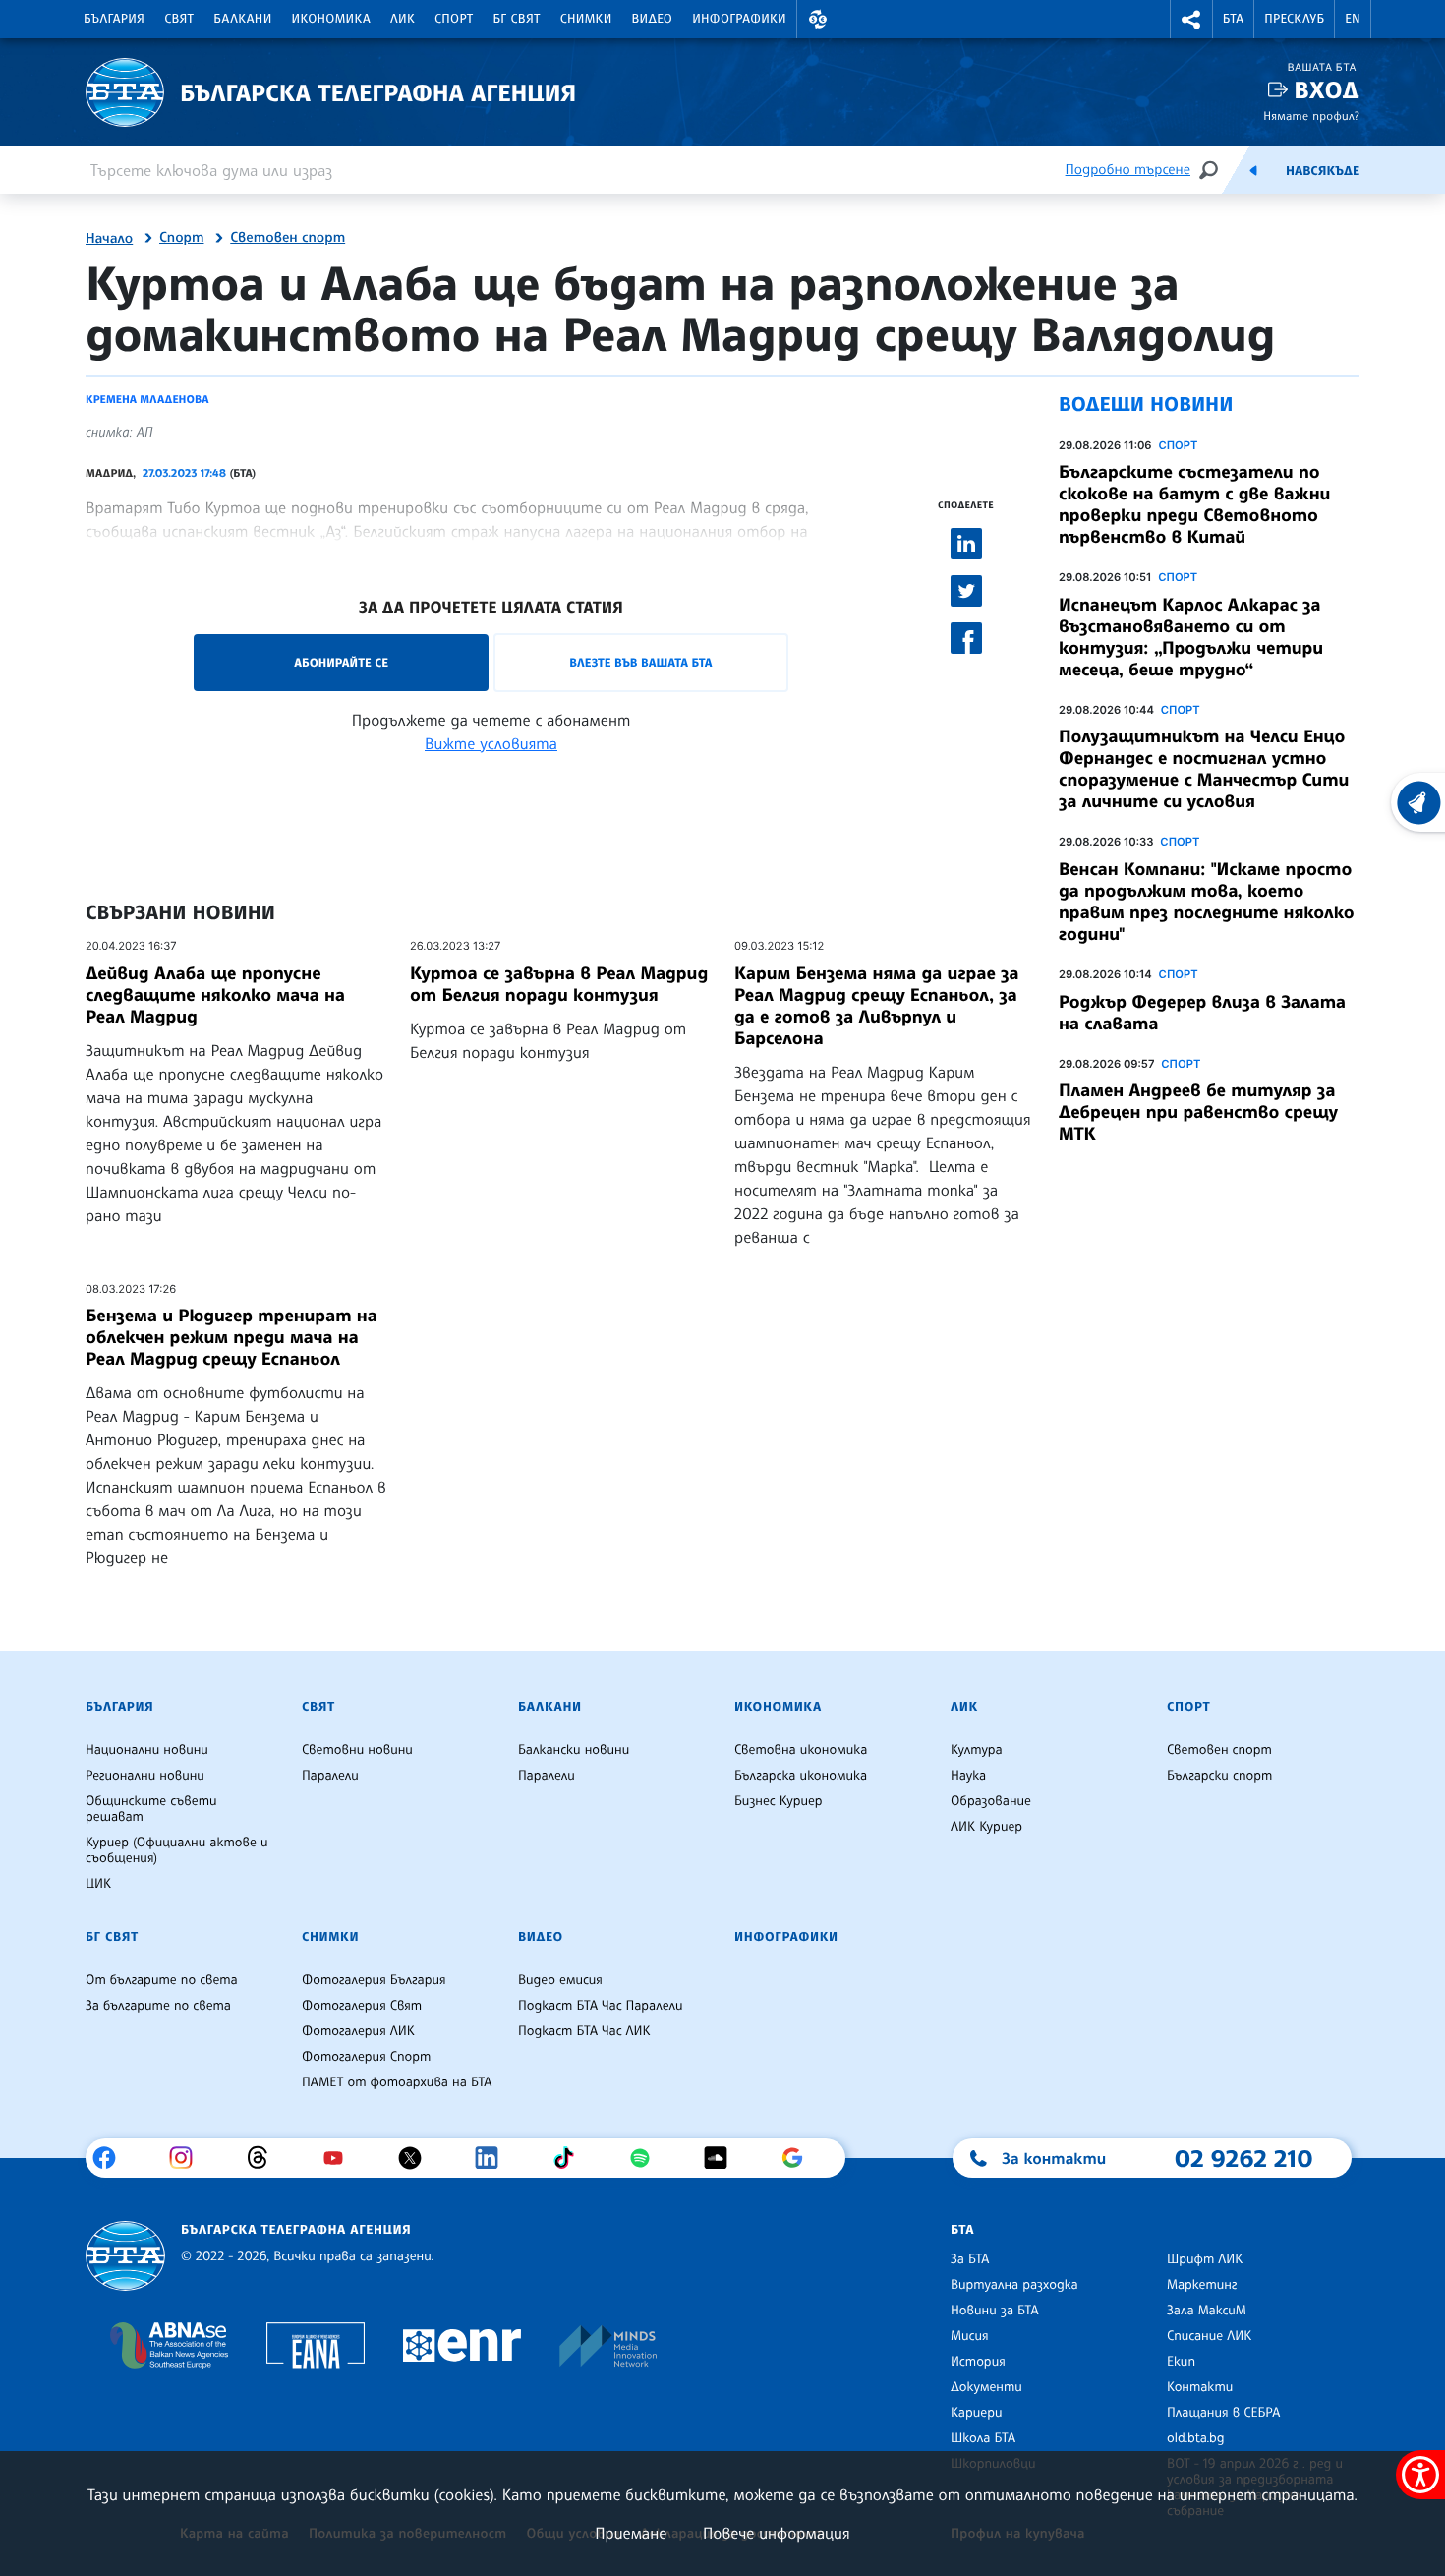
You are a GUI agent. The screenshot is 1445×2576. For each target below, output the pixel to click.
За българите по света (158, 2006)
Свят (179, 19)
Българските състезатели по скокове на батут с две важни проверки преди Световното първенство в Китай (1194, 504)
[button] (818, 19)
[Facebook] (112, 2158)
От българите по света (162, 1980)
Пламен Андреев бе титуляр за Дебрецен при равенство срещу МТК (1198, 1112)
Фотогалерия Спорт (366, 2057)
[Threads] (265, 2158)
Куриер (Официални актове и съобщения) (177, 1850)
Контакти (1200, 2387)
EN (1353, 19)
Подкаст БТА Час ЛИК (584, 2031)
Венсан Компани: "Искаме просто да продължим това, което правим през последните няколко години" (1207, 902)
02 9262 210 (1243, 2158)
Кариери (977, 2413)
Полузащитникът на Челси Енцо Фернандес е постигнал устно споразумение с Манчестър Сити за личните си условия (1204, 769)
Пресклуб (1294, 19)
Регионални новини (145, 1776)
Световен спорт (288, 238)
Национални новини (147, 1750)
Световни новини (357, 1750)
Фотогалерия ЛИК (358, 2031)
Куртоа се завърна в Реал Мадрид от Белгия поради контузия (559, 984)
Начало (109, 239)
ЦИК (98, 1884)
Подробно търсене (1128, 170)
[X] (417, 2158)
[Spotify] (647, 2158)
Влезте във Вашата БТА (640, 662)
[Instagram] (188, 2158)
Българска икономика (801, 1776)
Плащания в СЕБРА (1223, 2413)
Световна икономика (801, 1750)
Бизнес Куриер (779, 1801)
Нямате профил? (1311, 116)
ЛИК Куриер (986, 1827)
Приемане (631, 2533)
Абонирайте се (341, 662)
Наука (968, 1776)
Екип (1181, 2362)
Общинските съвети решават (151, 1809)
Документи (986, 2387)
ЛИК (403, 19)
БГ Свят (517, 19)
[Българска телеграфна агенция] (125, 2256)
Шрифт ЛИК (1205, 2259)
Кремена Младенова (147, 399)
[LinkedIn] (494, 2158)
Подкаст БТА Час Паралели (600, 2006)
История (978, 2362)
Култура (977, 1750)
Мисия (970, 2336)
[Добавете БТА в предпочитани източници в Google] (800, 2158)
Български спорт (1219, 1776)
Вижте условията (491, 743)
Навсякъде (1323, 171)
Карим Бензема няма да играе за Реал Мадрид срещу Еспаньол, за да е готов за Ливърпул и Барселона (877, 1006)
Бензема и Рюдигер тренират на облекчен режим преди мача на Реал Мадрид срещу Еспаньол (231, 1337)
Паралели (330, 1776)
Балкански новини (574, 1750)
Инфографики (739, 19)
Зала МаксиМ (1207, 2311)
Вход (1327, 90)
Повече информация (777, 2533)
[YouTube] (341, 2158)
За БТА (970, 2259)
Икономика (332, 19)
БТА (1233, 19)
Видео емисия (560, 1980)
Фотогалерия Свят (362, 2006)
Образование (991, 1801)
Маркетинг (1202, 2285)
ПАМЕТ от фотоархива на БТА (397, 2082)
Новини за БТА (995, 2311)
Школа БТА (983, 2438)
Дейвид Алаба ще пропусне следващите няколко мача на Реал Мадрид (215, 995)
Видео (653, 19)
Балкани (242, 19)
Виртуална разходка (1014, 2285)
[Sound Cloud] (723, 2158)
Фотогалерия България (374, 1980)
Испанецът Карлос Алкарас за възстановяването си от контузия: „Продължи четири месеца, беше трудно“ (1191, 637)
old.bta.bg (1196, 2438)
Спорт (454, 19)
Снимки (586, 19)
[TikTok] (571, 2158)
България (114, 19)
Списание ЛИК (1209, 2336)
